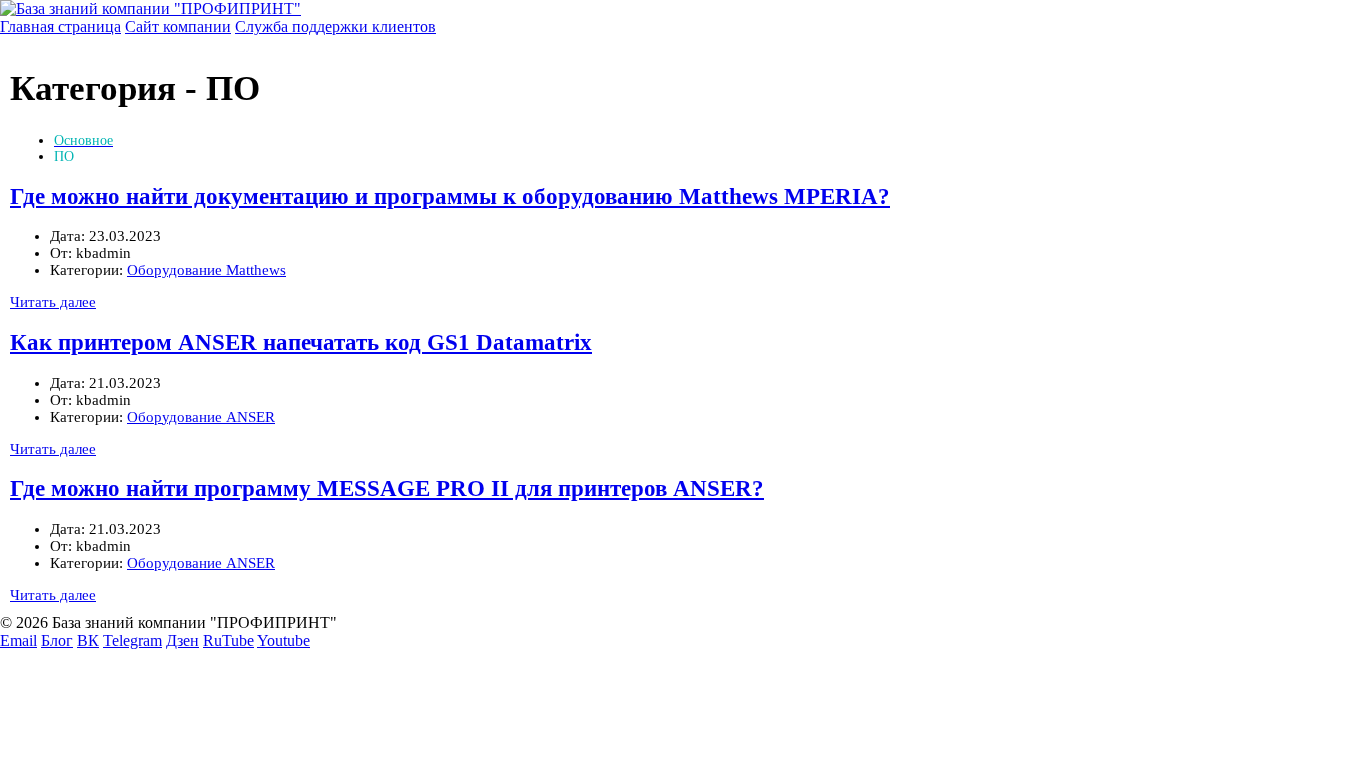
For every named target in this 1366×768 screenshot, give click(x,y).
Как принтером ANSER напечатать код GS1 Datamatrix (301, 342)
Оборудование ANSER (201, 417)
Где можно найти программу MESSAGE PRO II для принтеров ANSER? (387, 488)
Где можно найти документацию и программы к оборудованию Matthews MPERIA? (450, 196)
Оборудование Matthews (206, 270)
